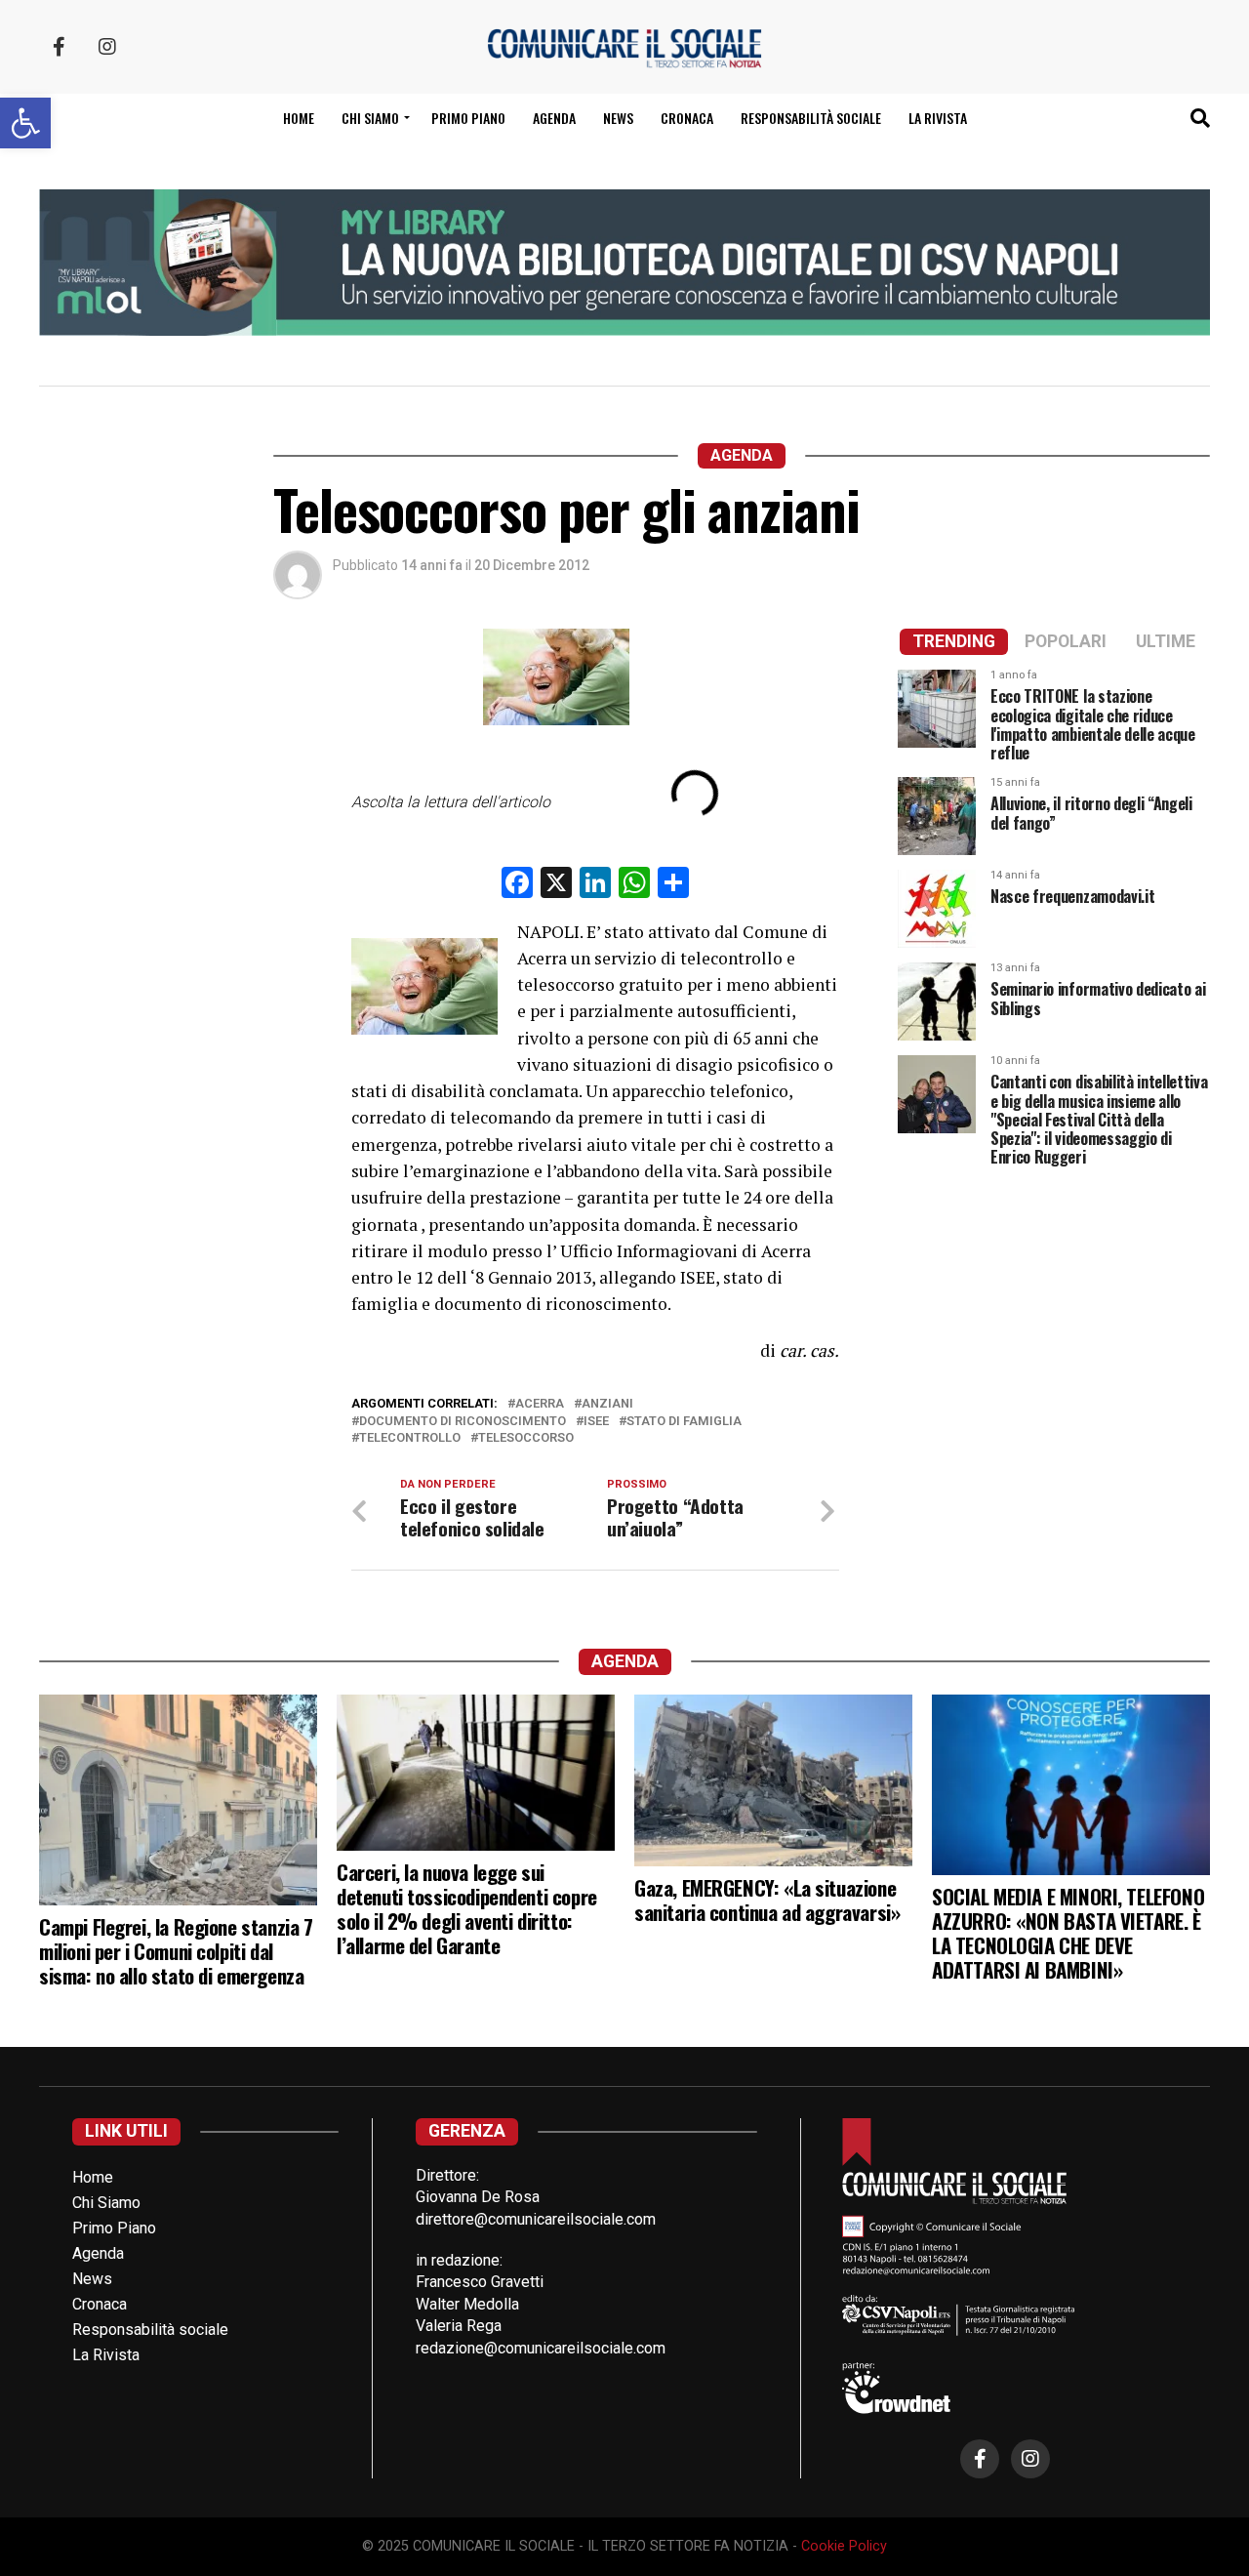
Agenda (554, 118)
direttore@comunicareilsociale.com (536, 2219)
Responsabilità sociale (811, 118)
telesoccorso (526, 1438)
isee (596, 1422)
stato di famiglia (684, 1422)
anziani (607, 1404)
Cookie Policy (844, 2546)
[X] (556, 885)
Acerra (540, 1404)
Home (299, 118)
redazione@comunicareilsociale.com (541, 2348)
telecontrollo (410, 1438)
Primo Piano (468, 118)
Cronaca (687, 118)
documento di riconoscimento (463, 1422)
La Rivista (938, 118)
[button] (25, 123)
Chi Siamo (106, 2203)
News (618, 118)
